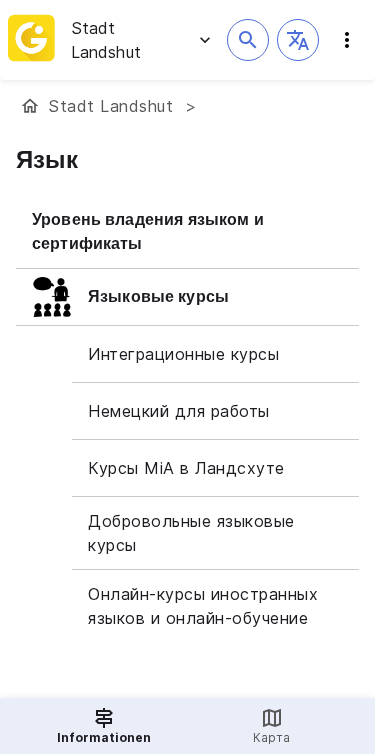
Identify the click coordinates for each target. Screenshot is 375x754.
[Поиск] (248, 40)
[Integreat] (31, 40)
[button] (298, 40)
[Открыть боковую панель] (347, 40)
